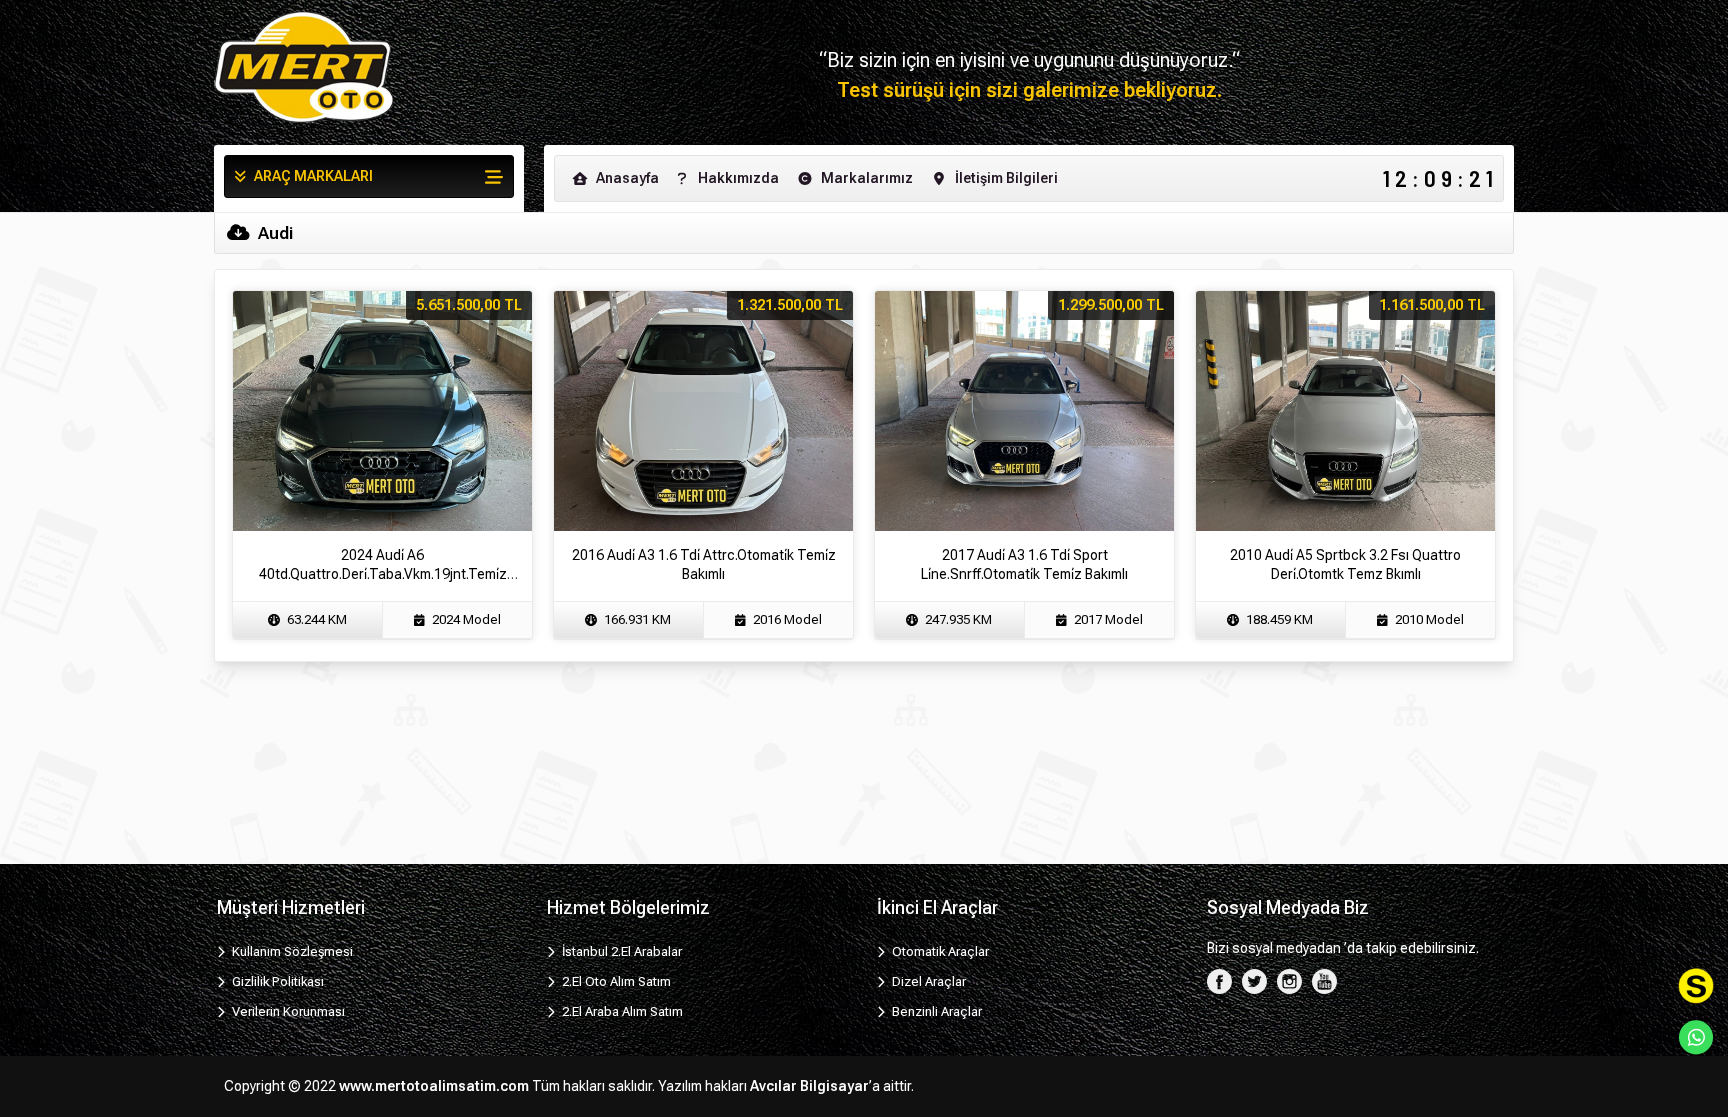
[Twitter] (1254, 980)
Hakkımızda (737, 178)
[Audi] (304, 66)
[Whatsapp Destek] (1696, 1037)
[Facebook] (1219, 980)
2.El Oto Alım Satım (615, 981)
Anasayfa (626, 178)
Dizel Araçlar (927, 981)
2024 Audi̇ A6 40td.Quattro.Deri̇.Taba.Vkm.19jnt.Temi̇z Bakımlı (383, 574)
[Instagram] (1289, 980)
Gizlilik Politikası (276, 981)
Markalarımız (865, 178)
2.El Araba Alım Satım (621, 1011)
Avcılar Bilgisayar (809, 1086)
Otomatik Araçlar (939, 951)
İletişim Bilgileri (1005, 178)
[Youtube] (1324, 980)
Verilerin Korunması (287, 1011)
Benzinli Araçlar (935, 1011)
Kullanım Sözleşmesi (291, 951)
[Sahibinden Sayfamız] (1696, 986)
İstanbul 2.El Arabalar (620, 951)
